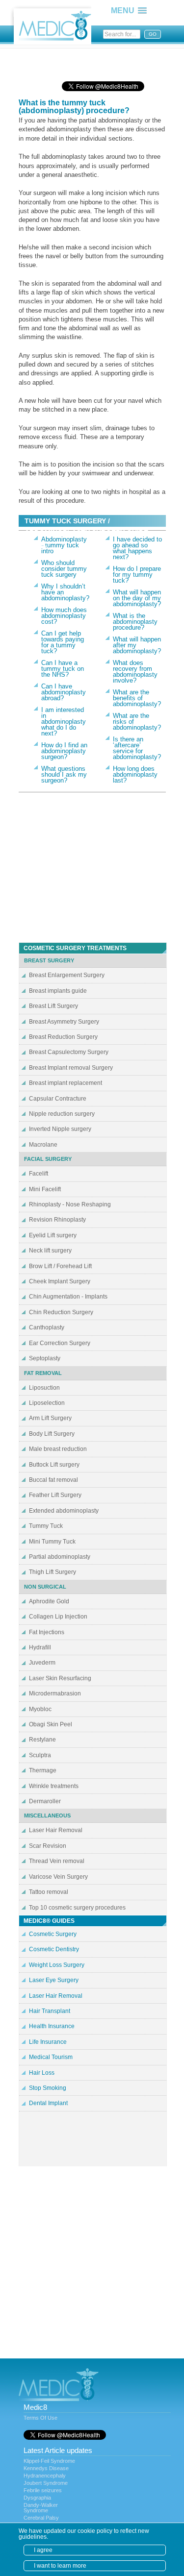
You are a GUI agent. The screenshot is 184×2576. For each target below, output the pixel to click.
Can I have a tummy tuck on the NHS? (63, 669)
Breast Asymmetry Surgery (64, 1022)
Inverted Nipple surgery (60, 1129)
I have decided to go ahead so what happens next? (137, 548)
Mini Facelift (45, 1189)
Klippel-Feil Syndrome (49, 2461)
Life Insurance (48, 2042)
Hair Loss (42, 2073)
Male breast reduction (58, 1449)
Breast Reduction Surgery (63, 1037)
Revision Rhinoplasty (57, 1220)
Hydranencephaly (45, 2476)
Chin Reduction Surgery (61, 1312)
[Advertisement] (97, 61)
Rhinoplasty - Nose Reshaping (70, 1204)
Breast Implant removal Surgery (71, 1068)
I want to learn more (60, 2566)
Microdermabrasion (55, 1693)
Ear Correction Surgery (60, 1343)
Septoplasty (45, 1358)
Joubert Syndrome (46, 2483)
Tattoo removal (49, 1892)
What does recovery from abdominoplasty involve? (135, 672)
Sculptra (40, 1755)
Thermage (43, 1770)
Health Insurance (52, 2026)
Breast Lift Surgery (53, 1006)
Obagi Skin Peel (51, 1724)
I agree (43, 2550)
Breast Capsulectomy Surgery (69, 1052)
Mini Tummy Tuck (52, 1542)
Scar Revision (48, 1846)
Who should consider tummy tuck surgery (64, 569)
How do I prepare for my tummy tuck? (137, 575)
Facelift (39, 1174)
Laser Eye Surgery (54, 1980)
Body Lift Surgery (52, 1434)
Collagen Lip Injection (58, 1617)
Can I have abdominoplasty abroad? (64, 692)
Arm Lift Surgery (50, 1418)
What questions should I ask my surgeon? (64, 774)
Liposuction (44, 1388)
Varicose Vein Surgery (58, 1877)
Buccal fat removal (53, 1480)
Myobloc (40, 1709)
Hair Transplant (50, 2011)
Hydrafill (40, 1647)
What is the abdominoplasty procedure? (135, 622)
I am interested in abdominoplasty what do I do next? (64, 722)
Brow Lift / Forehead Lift (60, 1266)
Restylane (42, 1740)
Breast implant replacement (66, 1083)
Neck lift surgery (50, 1251)
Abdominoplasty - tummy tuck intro (64, 545)
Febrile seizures (43, 2490)
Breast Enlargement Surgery (67, 975)
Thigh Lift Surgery (53, 1572)
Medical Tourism (51, 2057)
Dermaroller (45, 1801)
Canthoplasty (47, 1327)
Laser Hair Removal (56, 1830)
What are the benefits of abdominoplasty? (137, 698)
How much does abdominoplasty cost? (64, 616)
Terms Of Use (40, 2418)
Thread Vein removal (57, 1861)
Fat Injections (47, 1632)
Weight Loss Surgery (57, 1965)
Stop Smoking (48, 2088)
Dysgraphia (37, 2498)
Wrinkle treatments (54, 1786)
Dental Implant (48, 2103)
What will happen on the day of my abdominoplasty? (137, 598)
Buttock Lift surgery (54, 1465)
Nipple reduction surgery (62, 1114)
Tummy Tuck (46, 1526)
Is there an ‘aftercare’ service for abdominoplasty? (137, 748)
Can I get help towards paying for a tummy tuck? (63, 642)
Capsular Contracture (58, 1099)
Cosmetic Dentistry (54, 1949)
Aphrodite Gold (49, 1601)
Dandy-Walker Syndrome (41, 2508)
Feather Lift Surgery (55, 1495)
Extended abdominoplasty (64, 1511)
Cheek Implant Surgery (60, 1281)
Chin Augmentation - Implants (68, 1297)
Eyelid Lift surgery (53, 1235)
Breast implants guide (58, 991)
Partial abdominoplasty (60, 1557)
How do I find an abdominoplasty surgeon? (64, 751)
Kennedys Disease (46, 2468)
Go (153, 34)
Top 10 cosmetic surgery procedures (77, 1908)
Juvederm (42, 1663)
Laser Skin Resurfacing (60, 1678)
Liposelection (47, 1403)
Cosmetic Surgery (53, 1934)
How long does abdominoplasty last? (135, 774)
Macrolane (43, 1145)
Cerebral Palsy (41, 2518)
